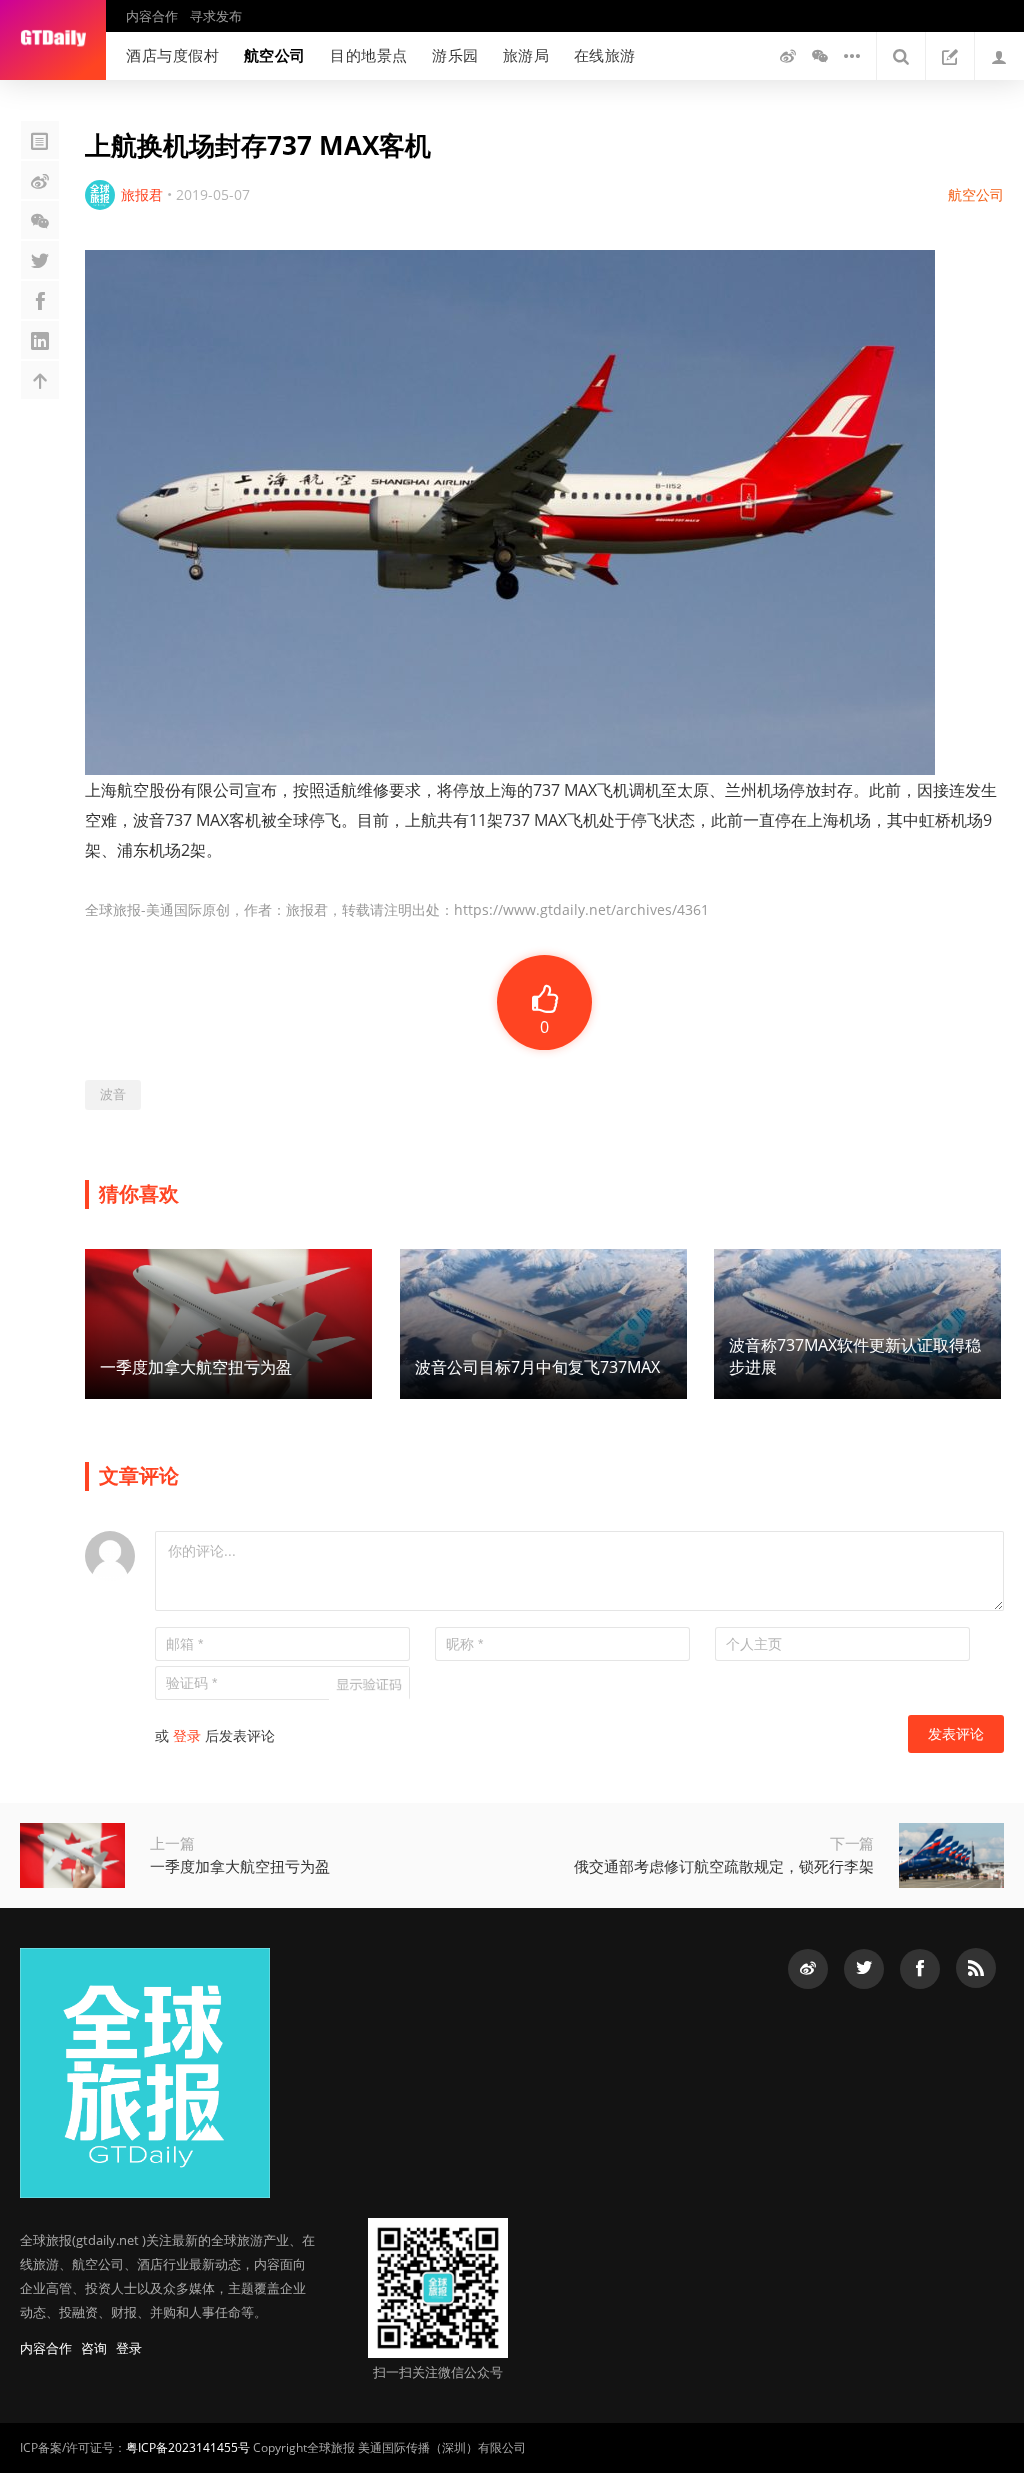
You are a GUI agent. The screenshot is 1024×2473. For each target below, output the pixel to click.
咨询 (94, 2348)
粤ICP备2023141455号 (188, 2447)
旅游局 (526, 55)
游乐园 (455, 55)
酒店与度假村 (173, 55)
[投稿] (950, 56)
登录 (187, 1735)
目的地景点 (369, 55)
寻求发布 (216, 16)
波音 (113, 1094)
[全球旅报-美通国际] (53, 40)
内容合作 (152, 16)
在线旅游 (605, 55)
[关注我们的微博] (788, 56)
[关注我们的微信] (820, 56)
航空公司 (275, 55)
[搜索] (901, 56)
